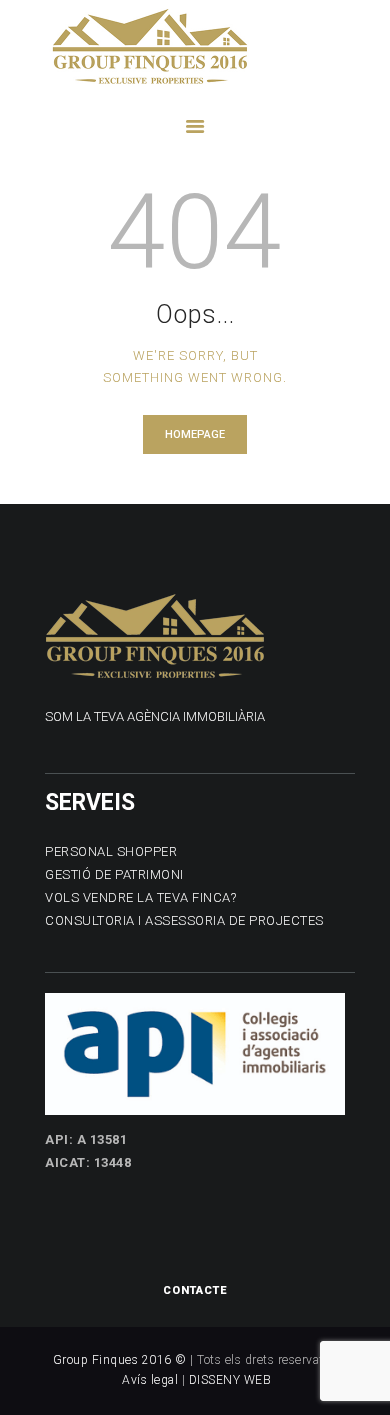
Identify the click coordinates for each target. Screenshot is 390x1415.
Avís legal (150, 1380)
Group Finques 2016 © (120, 1360)
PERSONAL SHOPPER (111, 851)
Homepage (195, 434)
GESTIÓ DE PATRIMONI (114, 874)
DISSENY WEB (230, 1380)
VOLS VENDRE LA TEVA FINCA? (140, 897)
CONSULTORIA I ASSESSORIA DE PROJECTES (184, 920)
